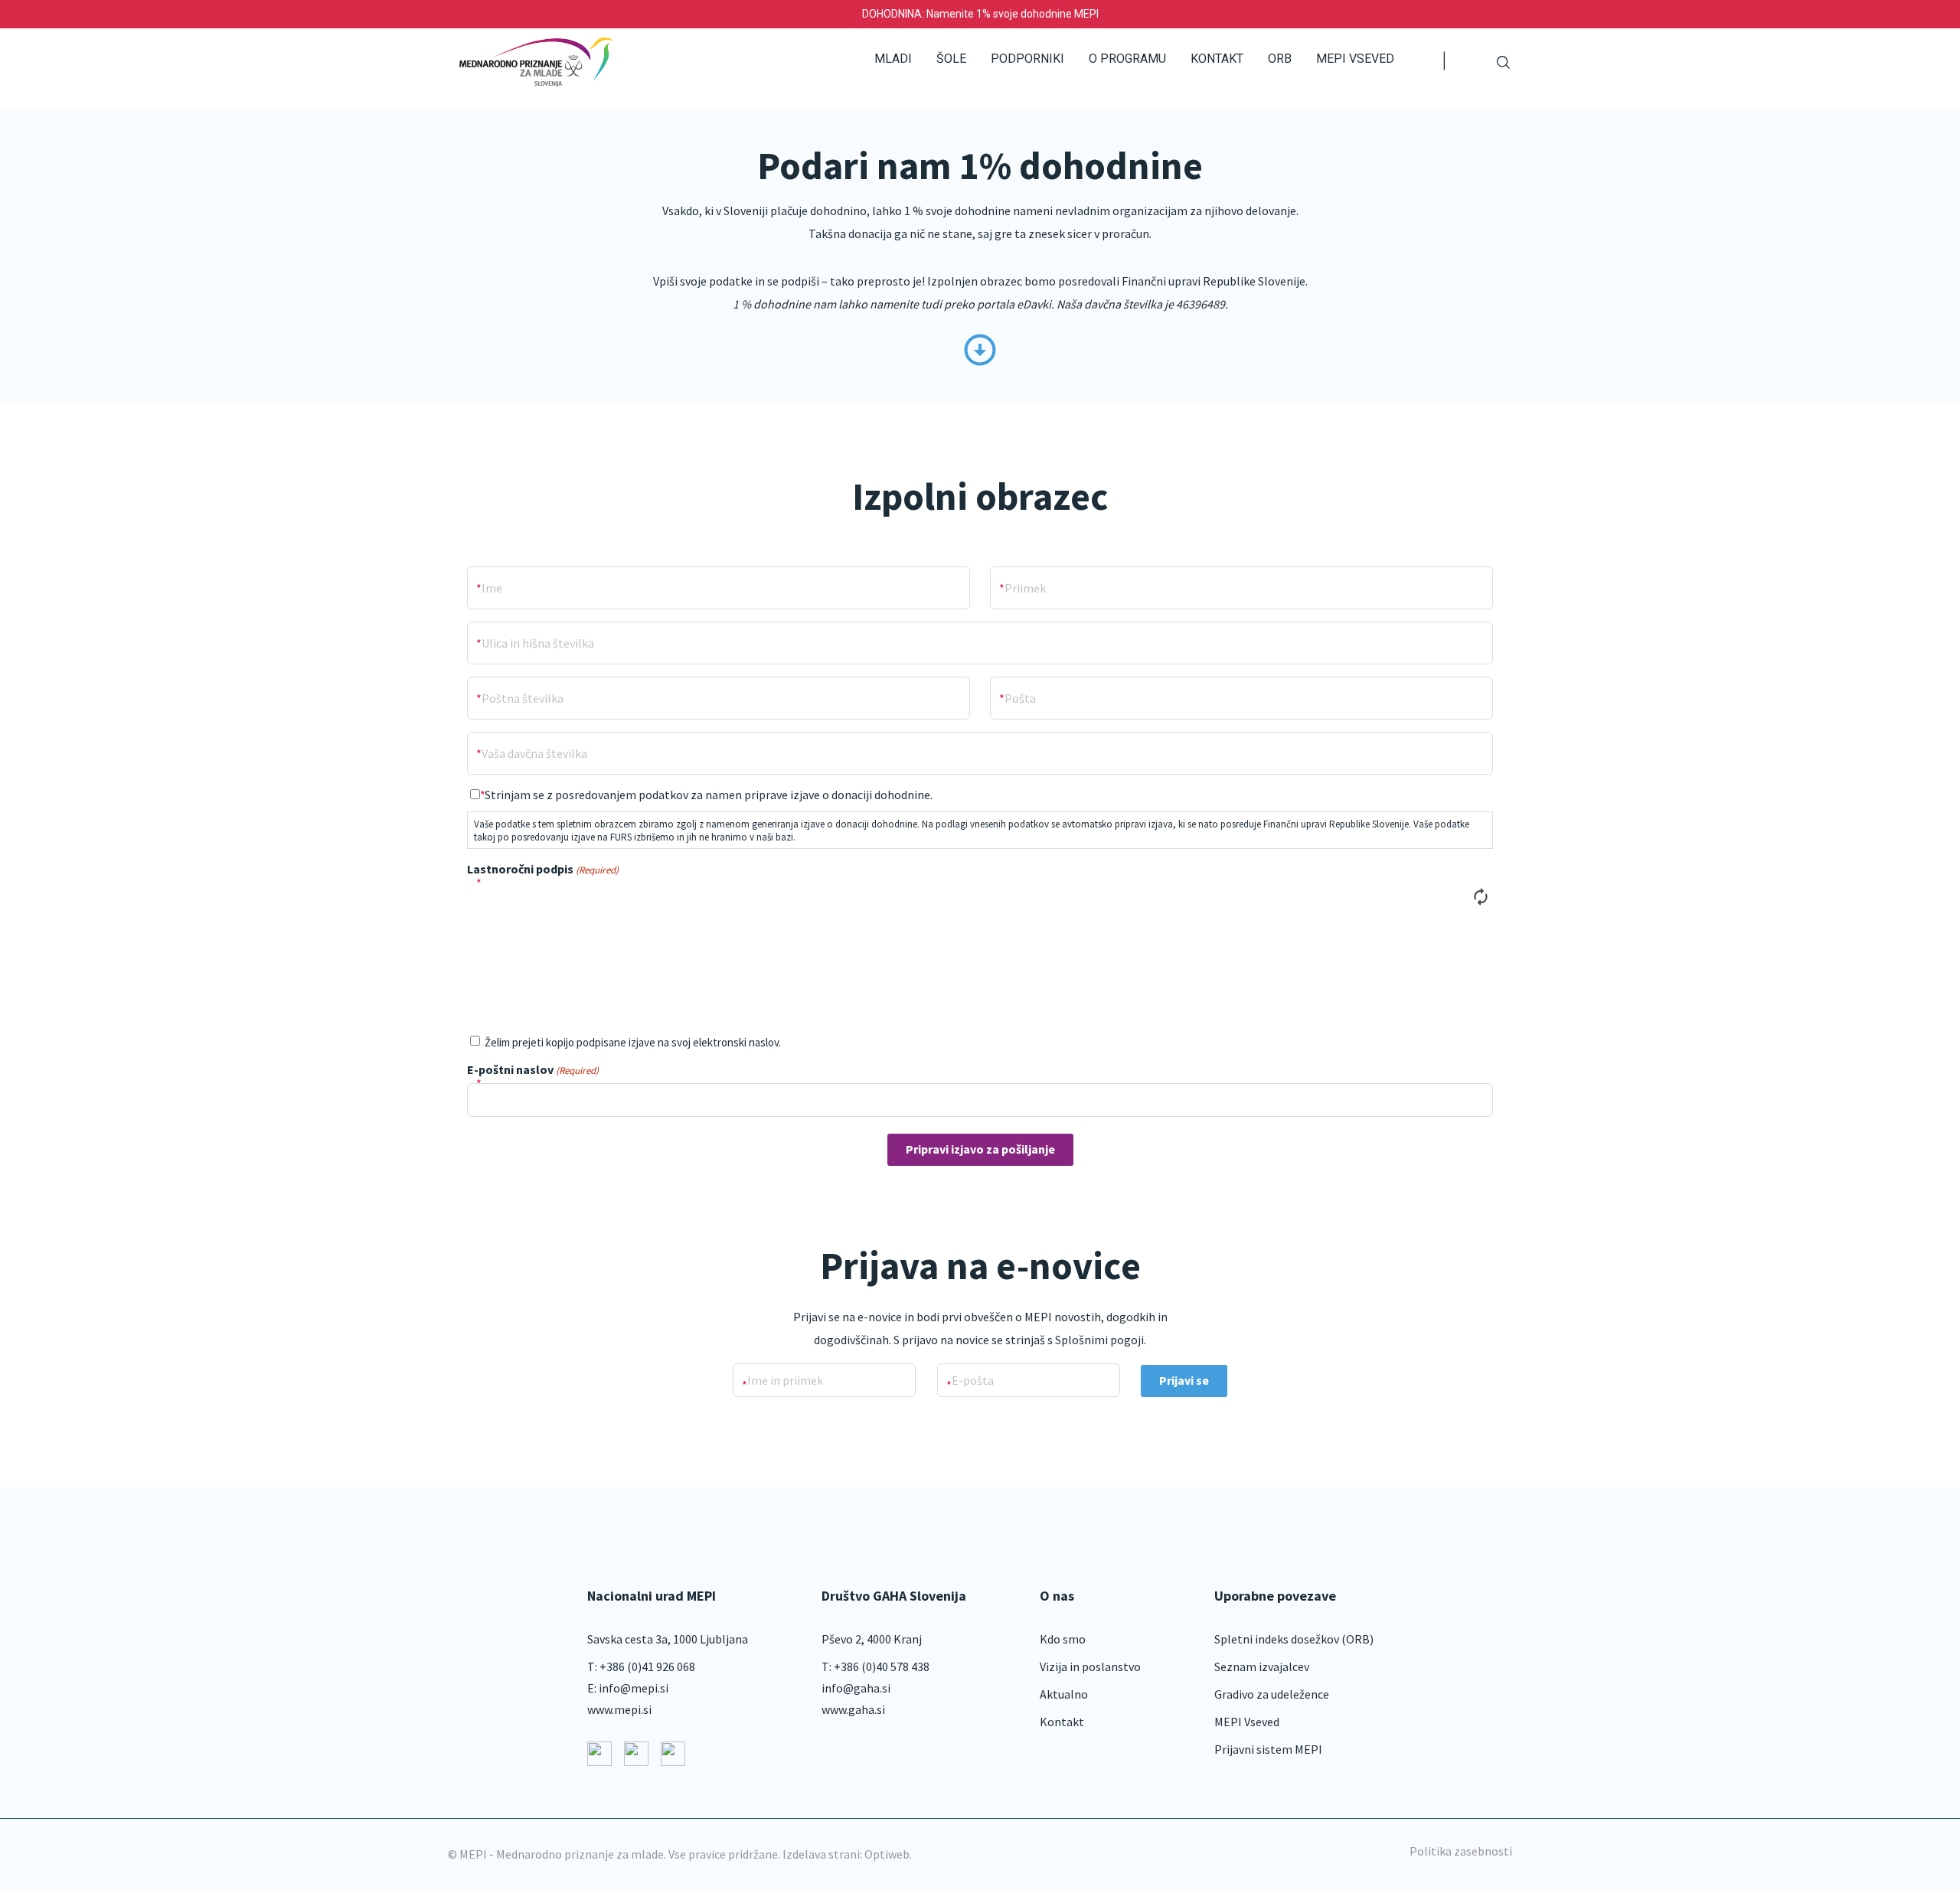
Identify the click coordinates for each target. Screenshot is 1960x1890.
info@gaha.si (856, 1688)
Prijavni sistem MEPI (1268, 1749)
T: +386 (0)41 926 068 (641, 1666)
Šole (951, 59)
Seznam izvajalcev (1262, 1666)
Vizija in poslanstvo (1090, 1666)
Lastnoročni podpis (543, 869)
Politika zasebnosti (1461, 1851)
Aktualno (1064, 1694)
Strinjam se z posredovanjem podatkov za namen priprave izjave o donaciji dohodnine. (709, 795)
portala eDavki (1014, 304)
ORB (1280, 59)
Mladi (893, 59)
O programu (1127, 59)
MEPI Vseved (1355, 59)
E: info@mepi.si (628, 1688)
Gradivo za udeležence (1272, 1694)
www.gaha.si (853, 1709)
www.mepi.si (619, 1709)
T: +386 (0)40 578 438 (875, 1666)
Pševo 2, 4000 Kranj (872, 1639)
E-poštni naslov (533, 1069)
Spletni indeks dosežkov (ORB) (1294, 1639)
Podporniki (1027, 59)
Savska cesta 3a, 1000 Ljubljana (668, 1639)
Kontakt (1217, 59)
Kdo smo (1063, 1639)
